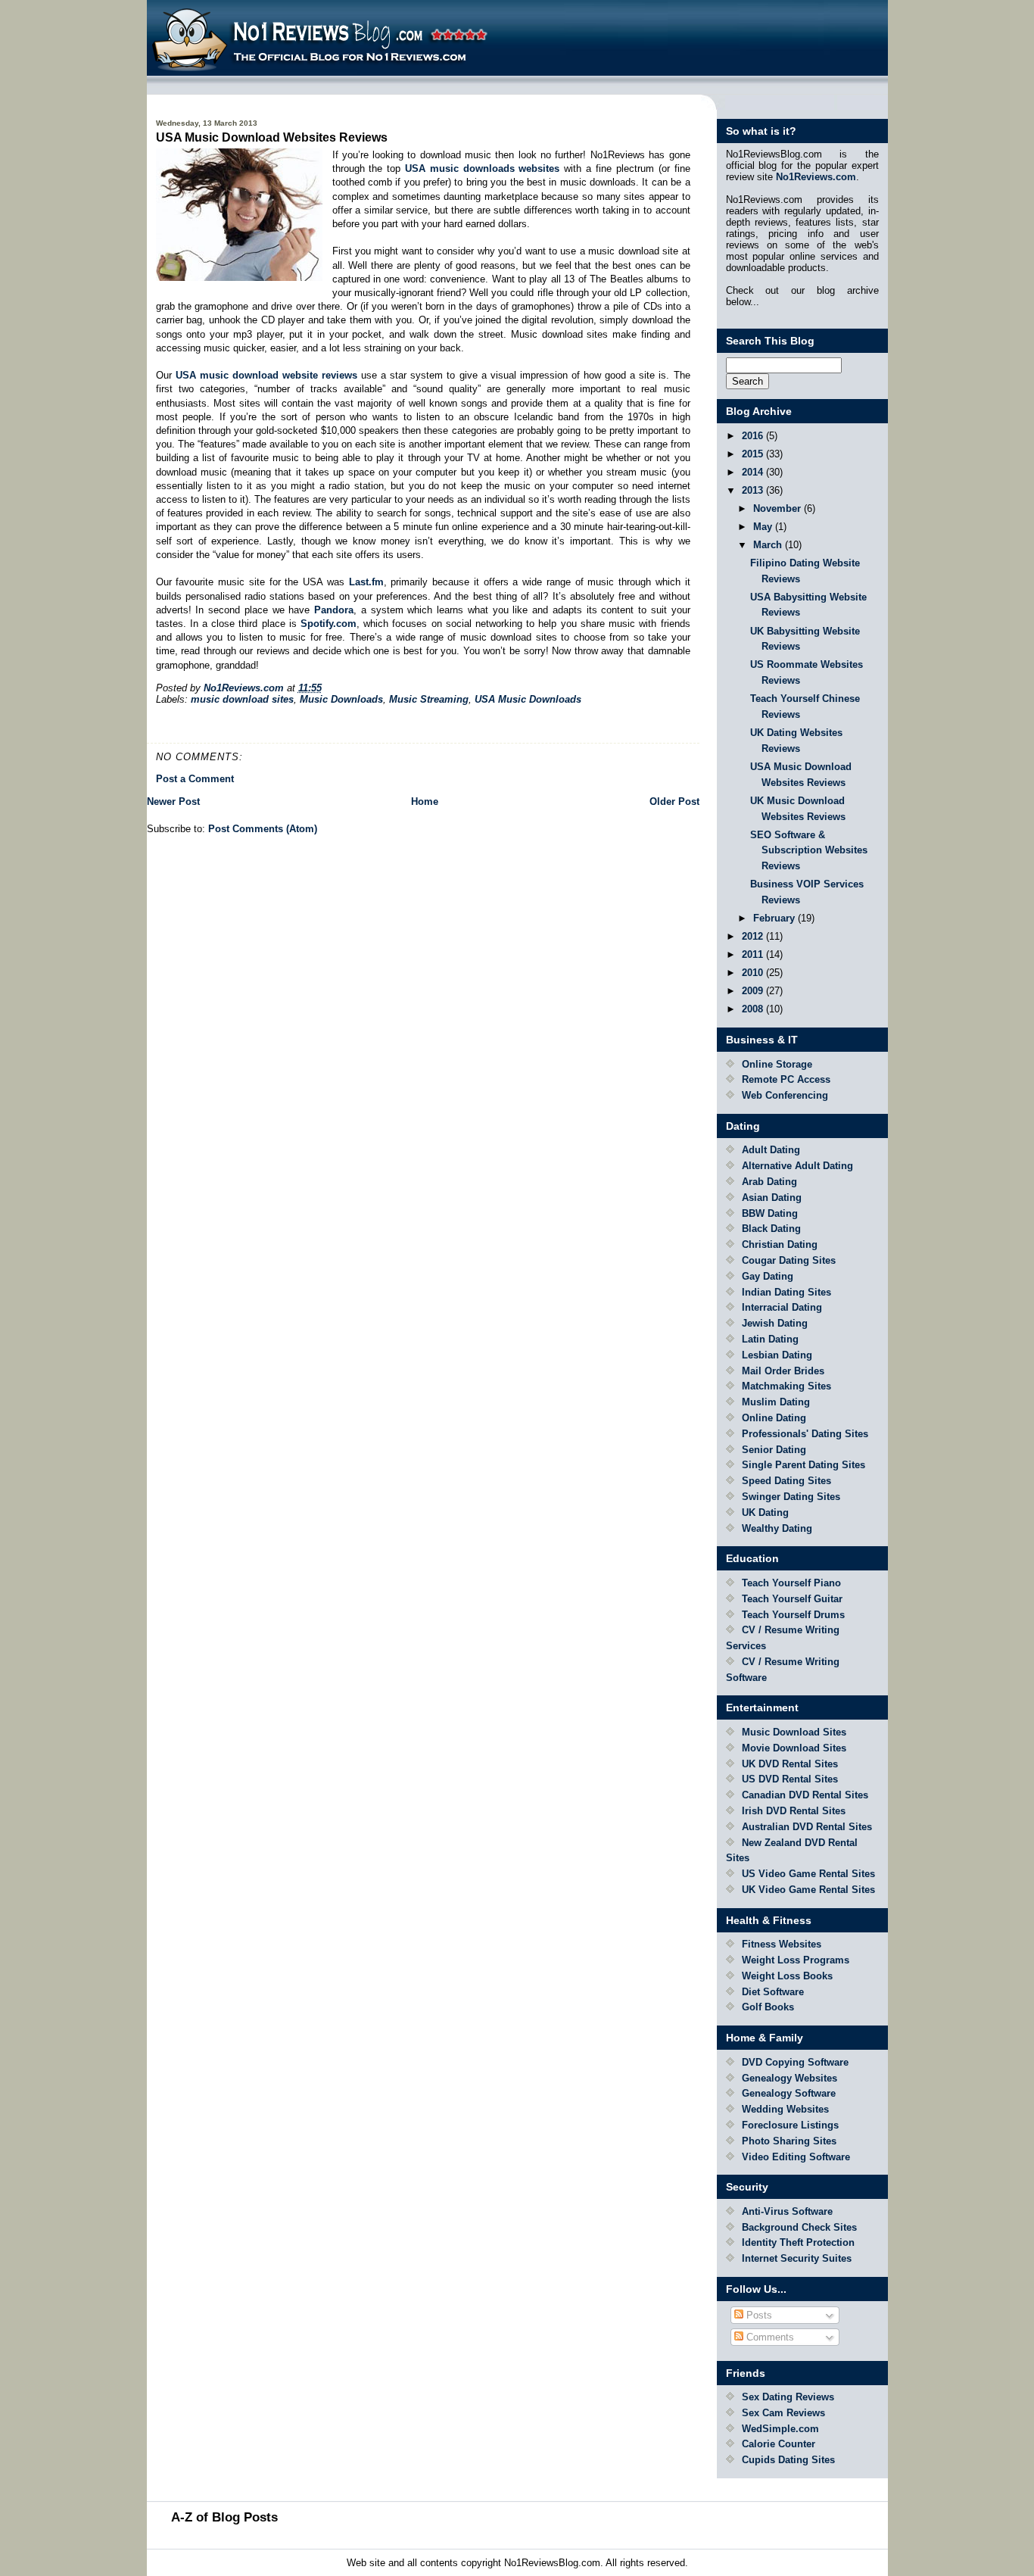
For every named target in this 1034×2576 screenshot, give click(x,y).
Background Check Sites (799, 2227)
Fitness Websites (782, 1944)
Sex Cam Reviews (783, 2413)
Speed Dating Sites (786, 1481)
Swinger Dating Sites (791, 1497)
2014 (754, 472)
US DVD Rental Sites (790, 1779)
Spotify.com (329, 624)
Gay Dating (768, 1276)
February (775, 918)
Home (425, 801)
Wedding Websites (785, 2109)
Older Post (674, 801)
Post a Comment (195, 779)
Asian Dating (772, 1198)
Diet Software (773, 1992)
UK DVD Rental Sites (790, 1764)
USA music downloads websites (483, 168)
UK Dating (765, 1513)
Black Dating (771, 1229)
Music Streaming (429, 699)
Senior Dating (774, 1450)
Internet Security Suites (797, 2258)
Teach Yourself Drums (793, 1615)
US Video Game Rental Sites (808, 1874)
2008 (754, 1009)
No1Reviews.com (816, 177)
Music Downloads (341, 699)
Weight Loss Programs (796, 1960)
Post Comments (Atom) (263, 829)
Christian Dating (780, 1244)
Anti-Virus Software (787, 2211)
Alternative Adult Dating (797, 1166)
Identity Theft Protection (798, 2242)
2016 (754, 436)
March (769, 545)
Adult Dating (771, 1150)
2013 (754, 490)
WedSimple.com (780, 2429)
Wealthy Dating (777, 1528)
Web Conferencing (785, 1095)
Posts (758, 2315)
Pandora (334, 610)
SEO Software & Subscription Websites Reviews (809, 851)
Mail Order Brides (783, 1371)
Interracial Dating (782, 1307)
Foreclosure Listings (790, 2125)
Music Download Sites (794, 1732)
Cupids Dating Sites (788, 2460)
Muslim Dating (776, 1402)
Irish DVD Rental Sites (794, 1811)
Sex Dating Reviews (788, 2397)
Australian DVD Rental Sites (807, 1827)
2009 (754, 991)
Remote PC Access (786, 1079)
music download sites (242, 699)
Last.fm (366, 582)
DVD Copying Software (795, 2062)
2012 (754, 936)
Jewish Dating (775, 1323)
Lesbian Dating (777, 1355)
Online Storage (777, 1064)
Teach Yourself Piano (791, 1583)
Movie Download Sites (794, 1748)
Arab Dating (769, 1182)
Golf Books (768, 2007)
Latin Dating (770, 1339)
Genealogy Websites (790, 2078)
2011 (754, 954)
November (779, 508)
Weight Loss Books (787, 1976)
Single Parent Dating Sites (804, 1465)
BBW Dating (770, 1213)
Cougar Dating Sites (789, 1260)
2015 (754, 454)
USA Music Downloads (528, 699)
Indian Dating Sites (786, 1292)
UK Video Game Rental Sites (808, 1890)
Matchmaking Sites (786, 1386)
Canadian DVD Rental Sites (805, 1795)
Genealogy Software (789, 2093)
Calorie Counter (779, 2444)
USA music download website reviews (266, 375)
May (764, 527)
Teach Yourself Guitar (792, 1599)
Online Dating (774, 1418)
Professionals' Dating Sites (805, 1434)
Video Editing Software (796, 2157)
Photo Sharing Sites (789, 2141)
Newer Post (173, 801)
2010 (754, 973)
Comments (769, 2337)
